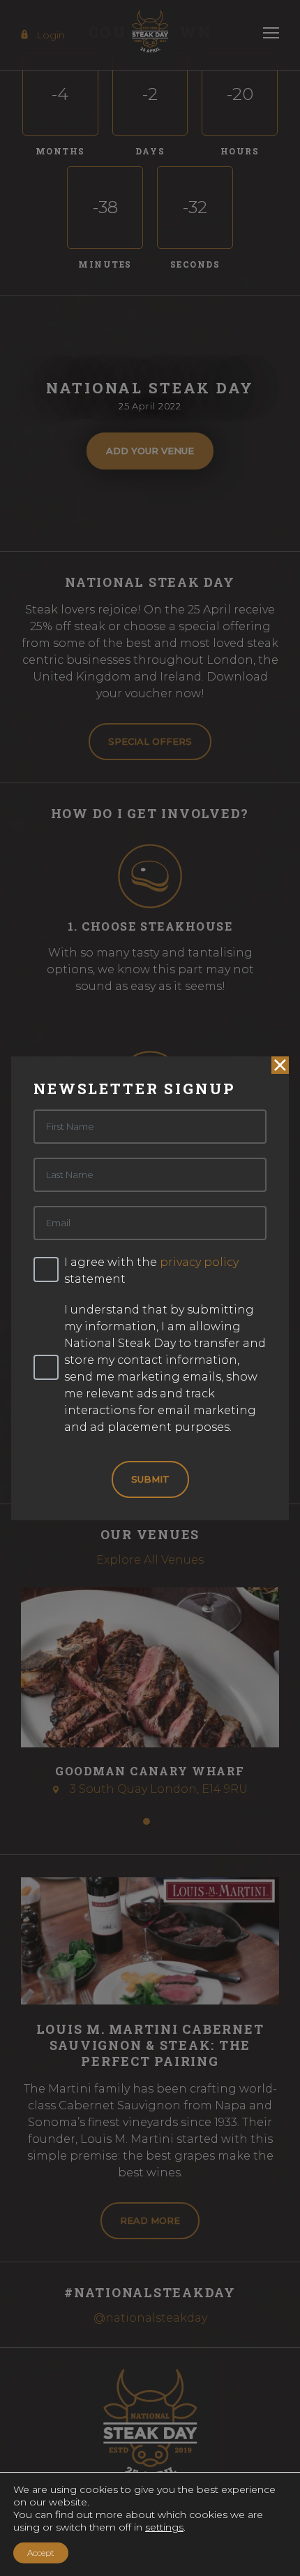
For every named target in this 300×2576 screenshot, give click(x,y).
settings (164, 2527)
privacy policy (199, 1262)
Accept (41, 2553)
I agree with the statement (151, 1271)
